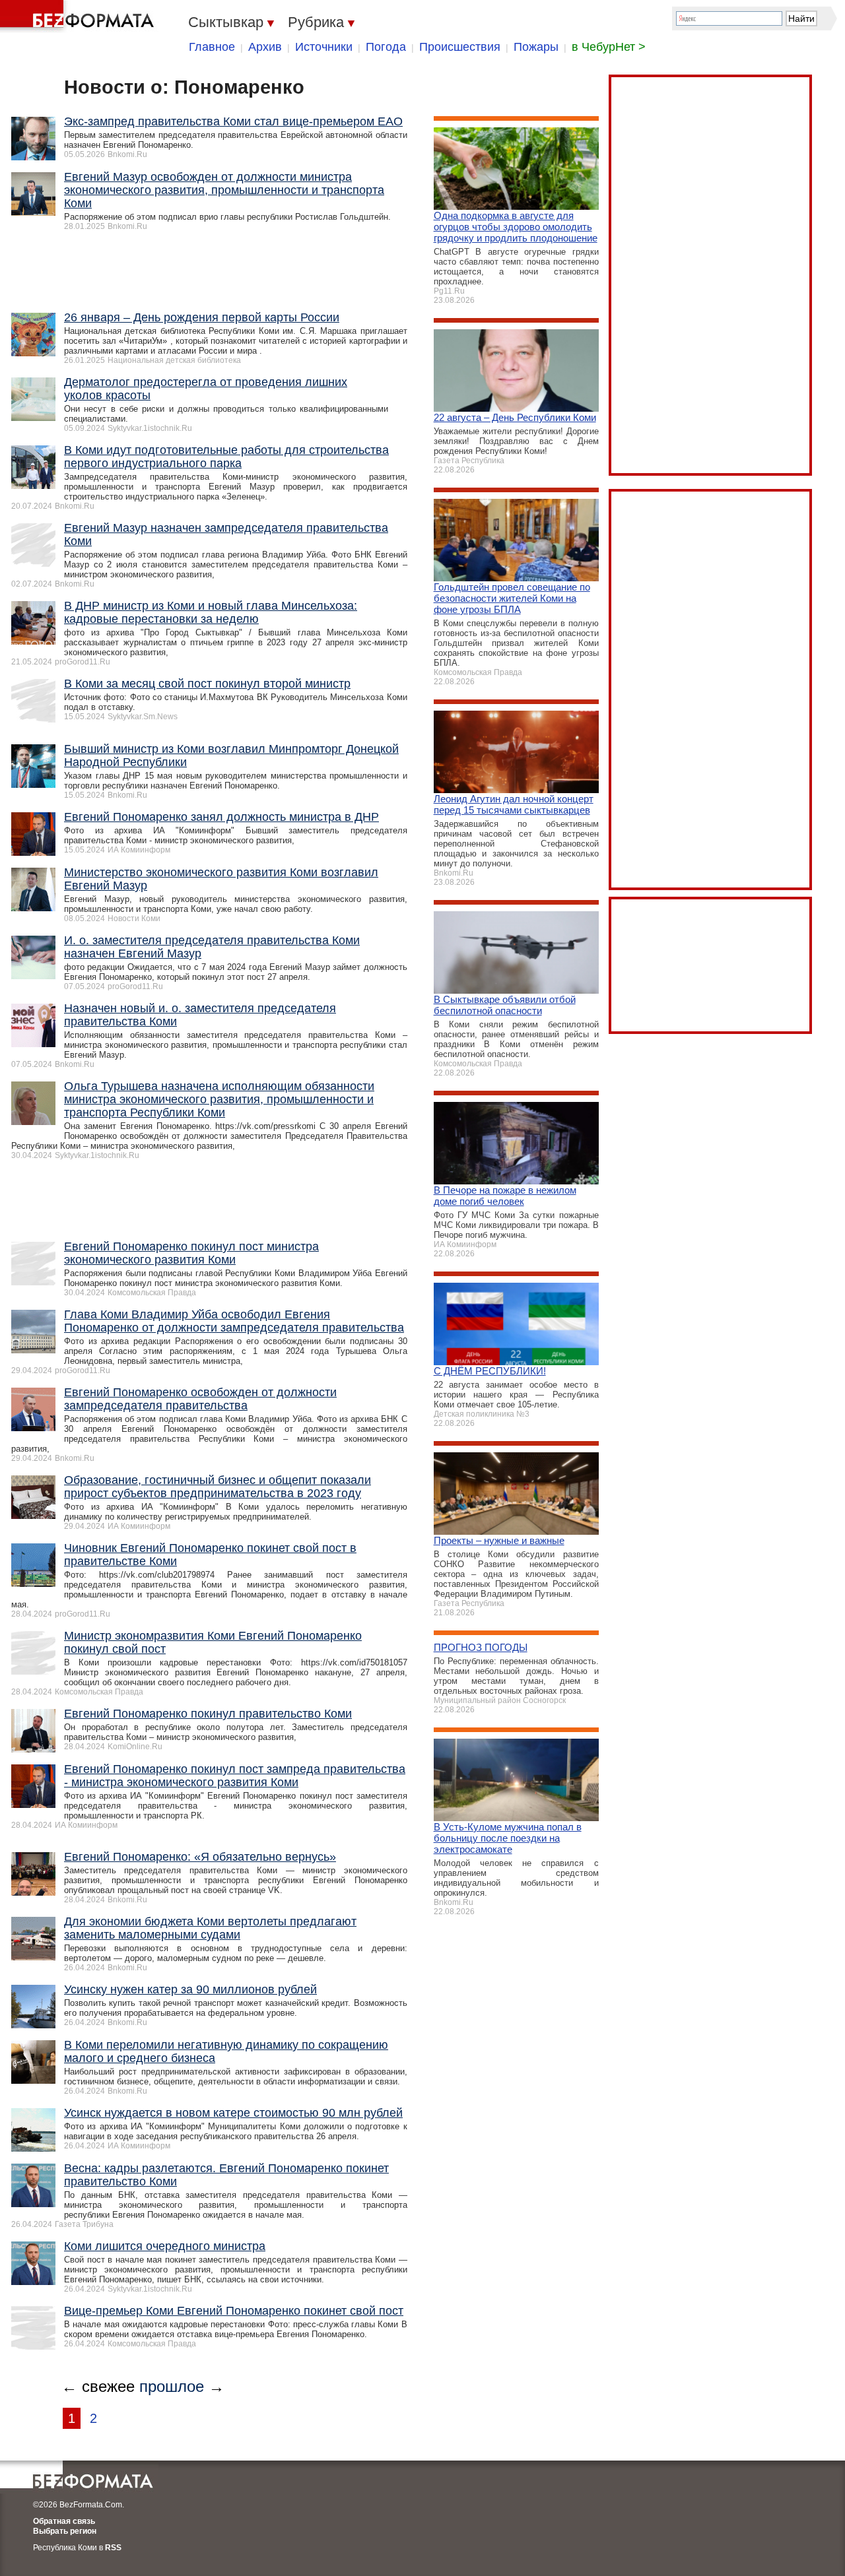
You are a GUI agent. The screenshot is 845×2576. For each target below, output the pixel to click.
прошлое (172, 2386)
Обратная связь (64, 2521)
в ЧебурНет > (609, 47)
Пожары (536, 47)
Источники (324, 47)
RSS (113, 2548)
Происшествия (460, 47)
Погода (386, 47)
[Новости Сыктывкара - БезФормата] (79, 16)
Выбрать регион (65, 2531)
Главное (212, 47)
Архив (265, 47)
